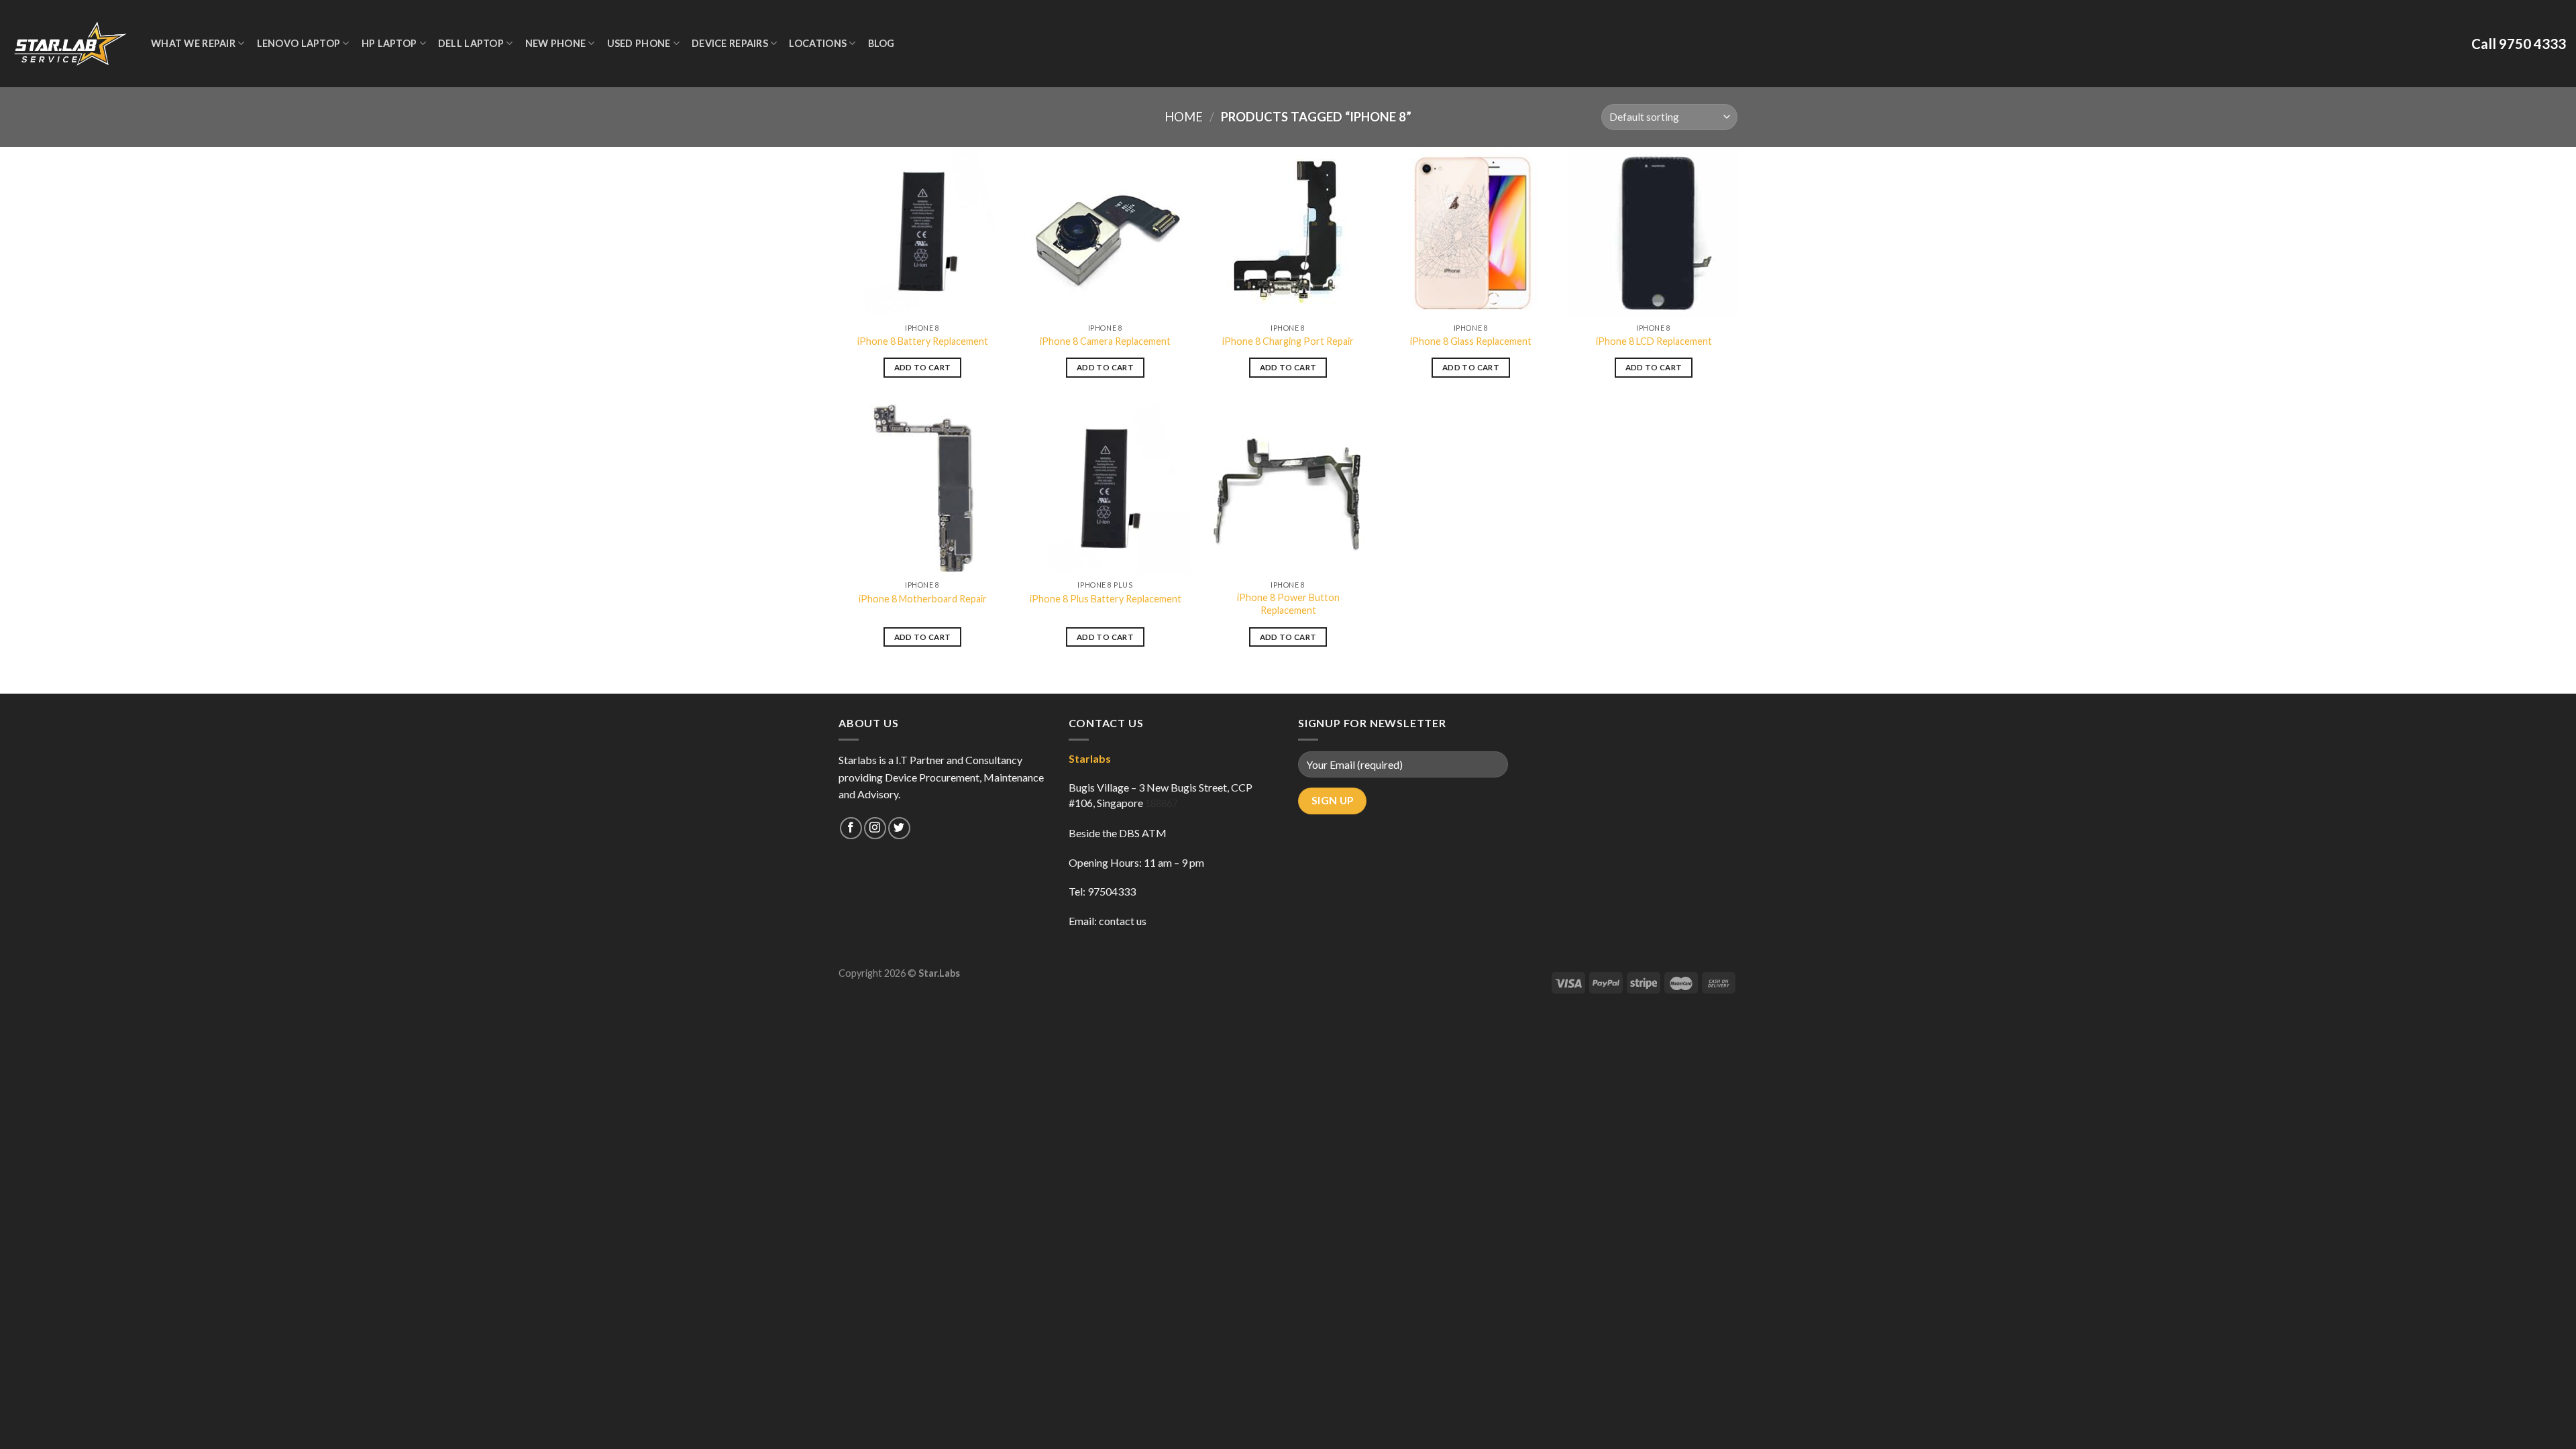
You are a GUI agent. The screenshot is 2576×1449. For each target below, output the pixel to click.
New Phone (556, 43)
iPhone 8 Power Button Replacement (1288, 604)
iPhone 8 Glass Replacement (1471, 341)
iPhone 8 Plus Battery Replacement (1106, 599)
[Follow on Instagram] (875, 828)
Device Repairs (730, 43)
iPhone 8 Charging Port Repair (1288, 341)
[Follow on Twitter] (899, 828)
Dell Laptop (471, 43)
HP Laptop (389, 43)
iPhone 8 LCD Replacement (1654, 341)
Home (1184, 117)
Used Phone (639, 43)
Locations (818, 43)
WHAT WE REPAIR (193, 43)
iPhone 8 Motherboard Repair (923, 599)
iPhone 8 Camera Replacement (1105, 341)
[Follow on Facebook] (851, 828)
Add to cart (923, 367)
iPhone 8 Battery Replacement (923, 341)
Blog (881, 43)
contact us (1123, 921)
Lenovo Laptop (299, 43)
